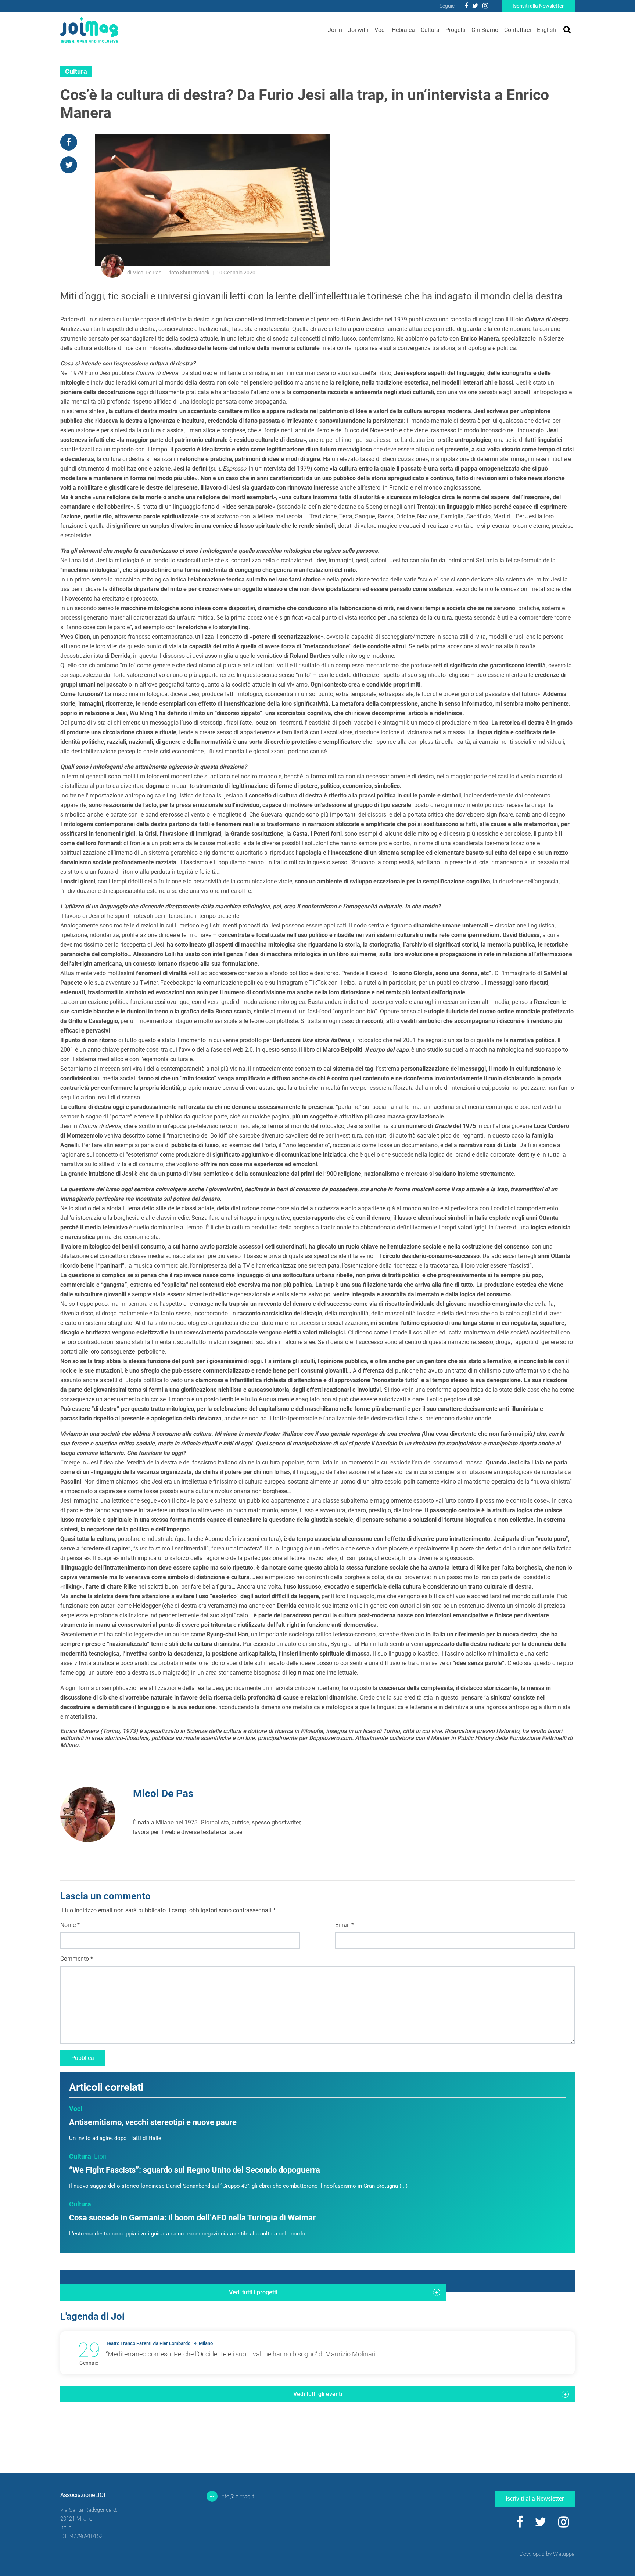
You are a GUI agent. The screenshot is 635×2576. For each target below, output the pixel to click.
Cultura (430, 30)
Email (345, 1925)
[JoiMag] (89, 30)
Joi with (358, 30)
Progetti (455, 30)
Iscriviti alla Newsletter (538, 6)
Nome (70, 1925)
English (546, 30)
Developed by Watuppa (547, 2554)
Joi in (335, 30)
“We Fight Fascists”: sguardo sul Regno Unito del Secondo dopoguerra (195, 2170)
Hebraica (403, 30)
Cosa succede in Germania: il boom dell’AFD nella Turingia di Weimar (192, 2218)
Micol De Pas (163, 1793)
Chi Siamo (485, 30)
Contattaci (518, 30)
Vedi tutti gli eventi (318, 2394)
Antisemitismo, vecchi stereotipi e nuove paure (153, 2122)
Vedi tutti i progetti (253, 2292)
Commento (77, 1959)
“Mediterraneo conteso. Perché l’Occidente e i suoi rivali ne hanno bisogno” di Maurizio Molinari (241, 2354)
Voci (380, 30)
